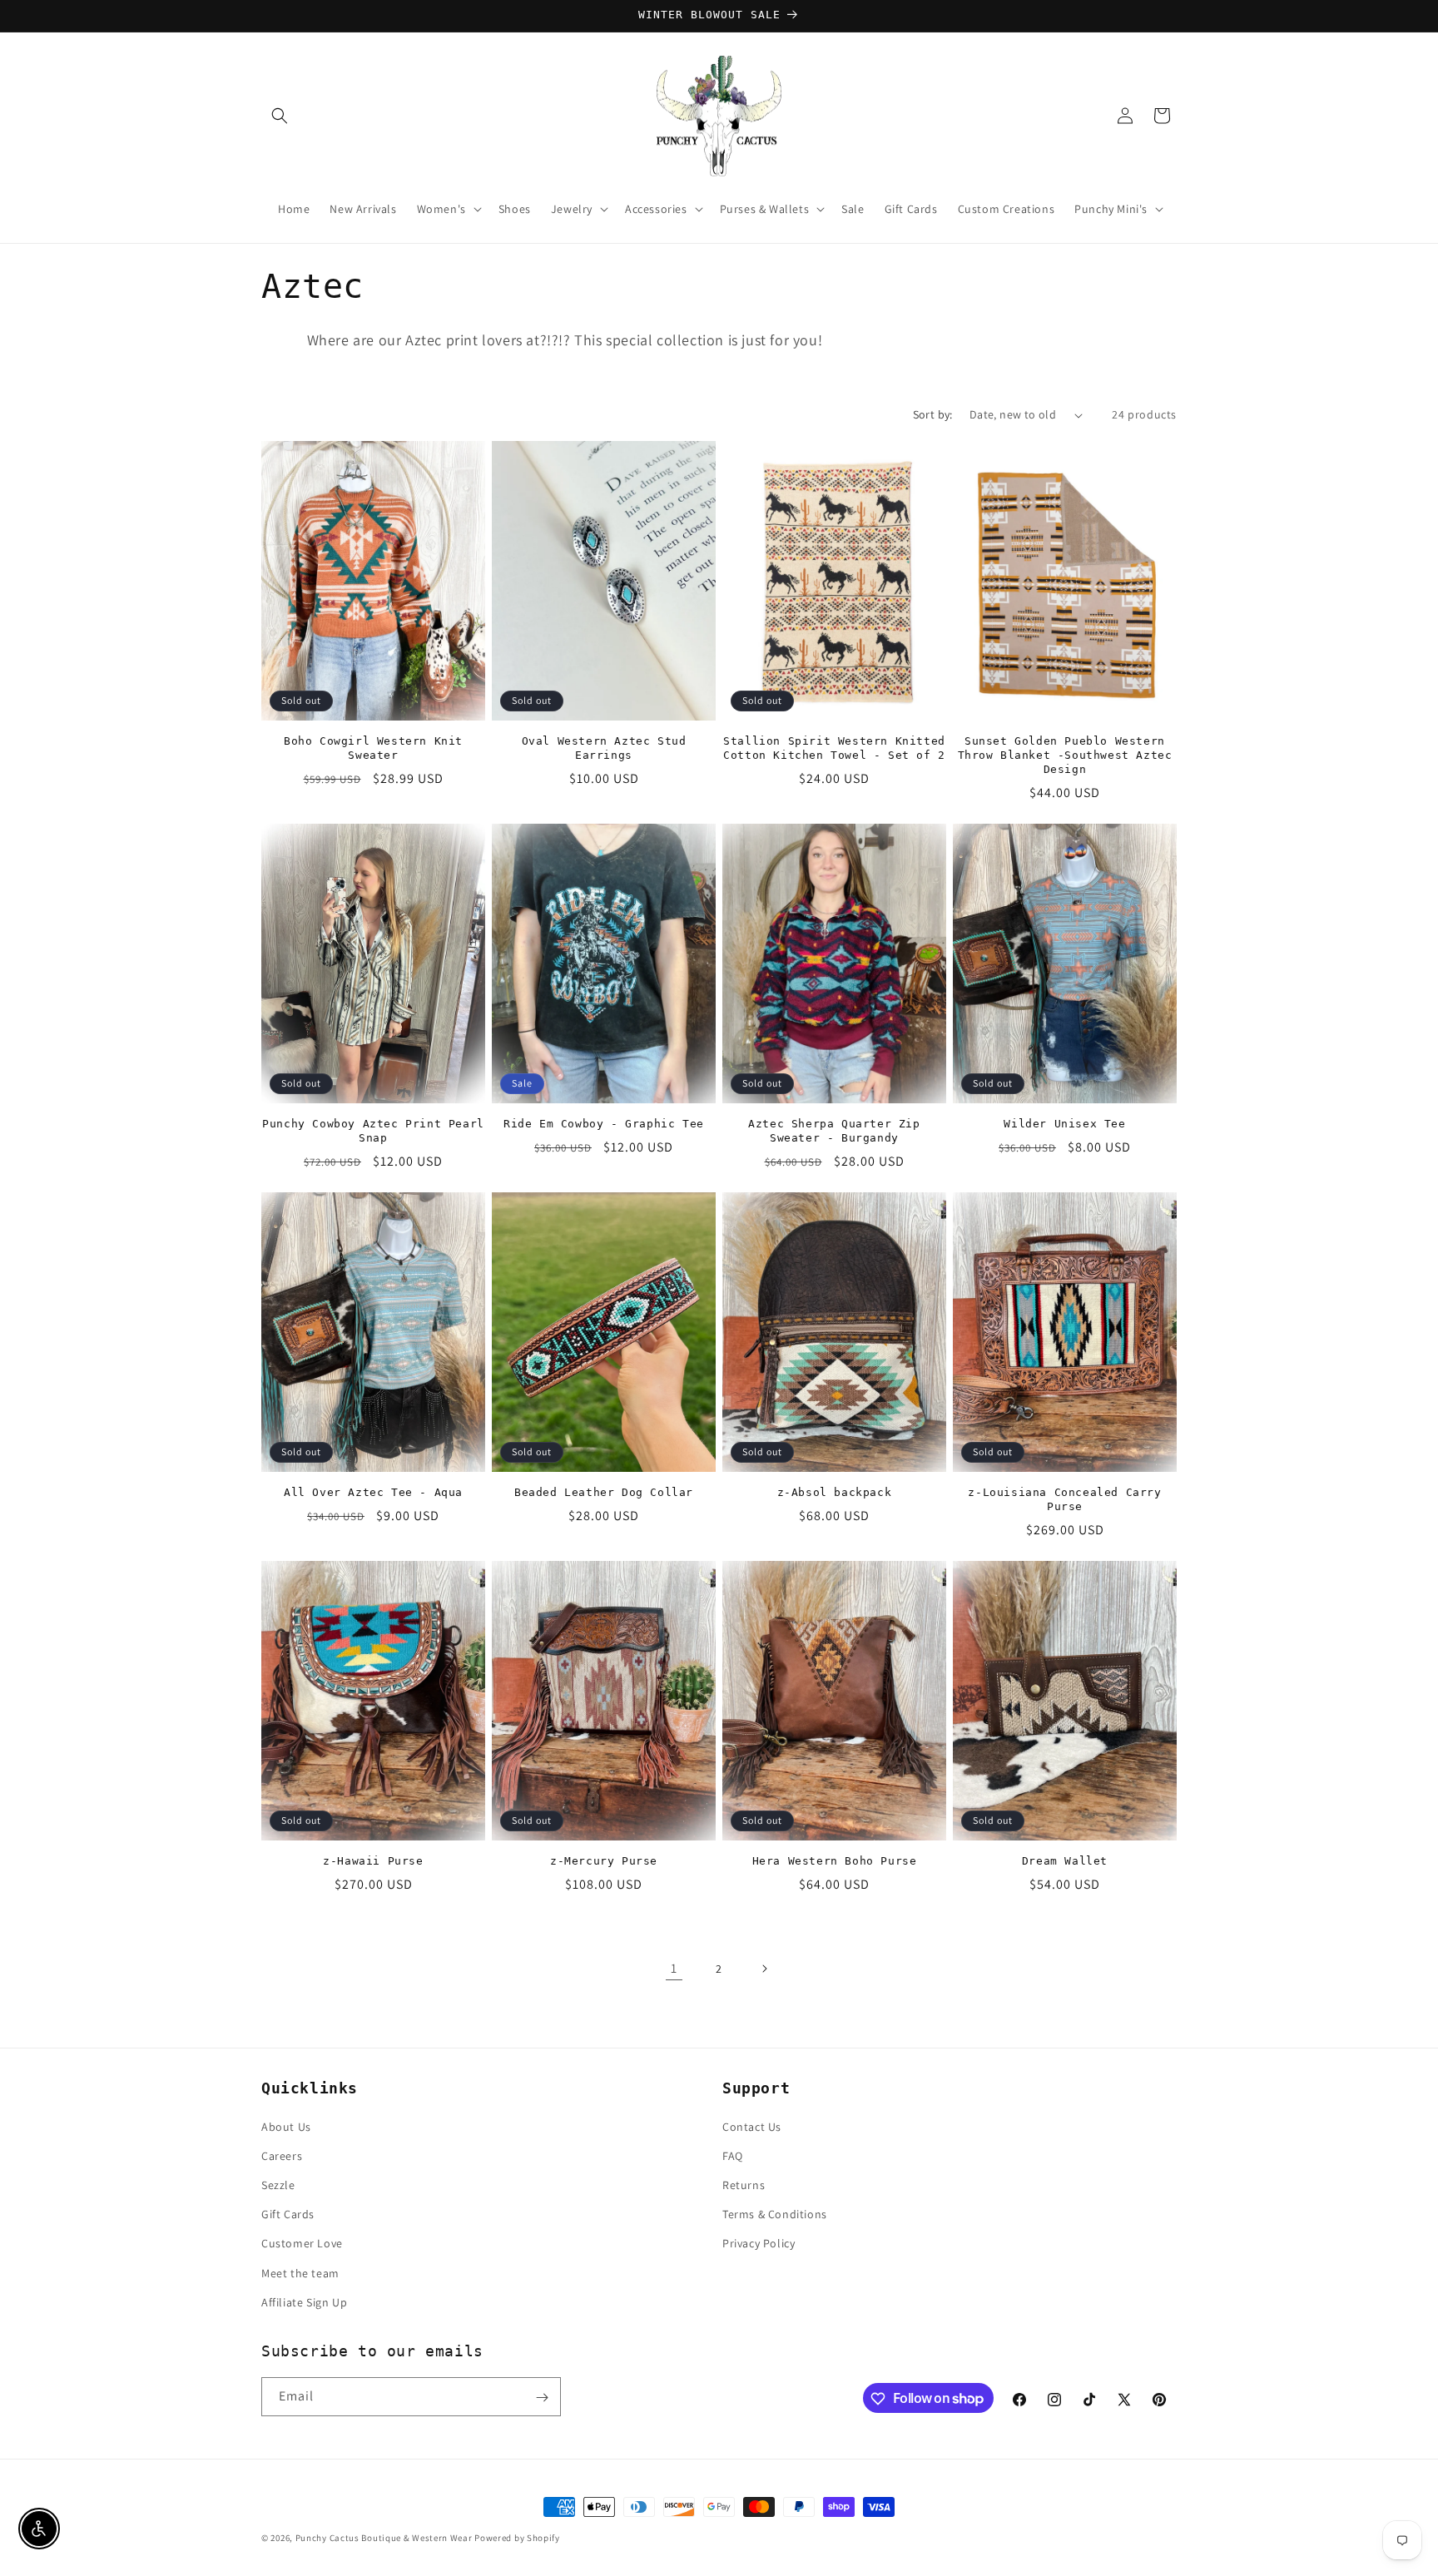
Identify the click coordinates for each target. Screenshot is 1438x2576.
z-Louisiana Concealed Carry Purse (1064, 1499)
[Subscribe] (542, 2398)
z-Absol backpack (835, 1492)
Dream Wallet (1065, 1861)
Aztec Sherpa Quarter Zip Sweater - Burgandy (834, 1131)
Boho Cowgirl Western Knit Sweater (373, 748)
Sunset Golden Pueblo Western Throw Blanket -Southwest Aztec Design (1065, 755)
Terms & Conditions (775, 2213)
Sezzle (278, 2184)
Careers (282, 2155)
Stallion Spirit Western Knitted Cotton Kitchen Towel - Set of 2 (834, 748)
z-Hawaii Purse (373, 1861)
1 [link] (674, 1968)
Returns (744, 2184)
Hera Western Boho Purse (835, 1861)
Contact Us (752, 2126)
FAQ (733, 2155)
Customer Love (302, 2243)
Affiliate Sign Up (304, 2301)
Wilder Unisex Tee (1064, 1124)
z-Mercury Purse (604, 1861)
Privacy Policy (759, 2243)
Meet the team (300, 2272)
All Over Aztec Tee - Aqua (373, 1492)
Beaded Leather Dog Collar (604, 1492)
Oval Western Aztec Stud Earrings (604, 748)
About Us (286, 2126)
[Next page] (764, 1969)
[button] (280, 116)
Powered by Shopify (517, 2538)
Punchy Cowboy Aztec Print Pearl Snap (373, 1131)
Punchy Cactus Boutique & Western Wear (384, 2538)
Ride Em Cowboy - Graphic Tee (604, 1124)
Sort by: (933, 414)
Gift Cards (288, 2213)
